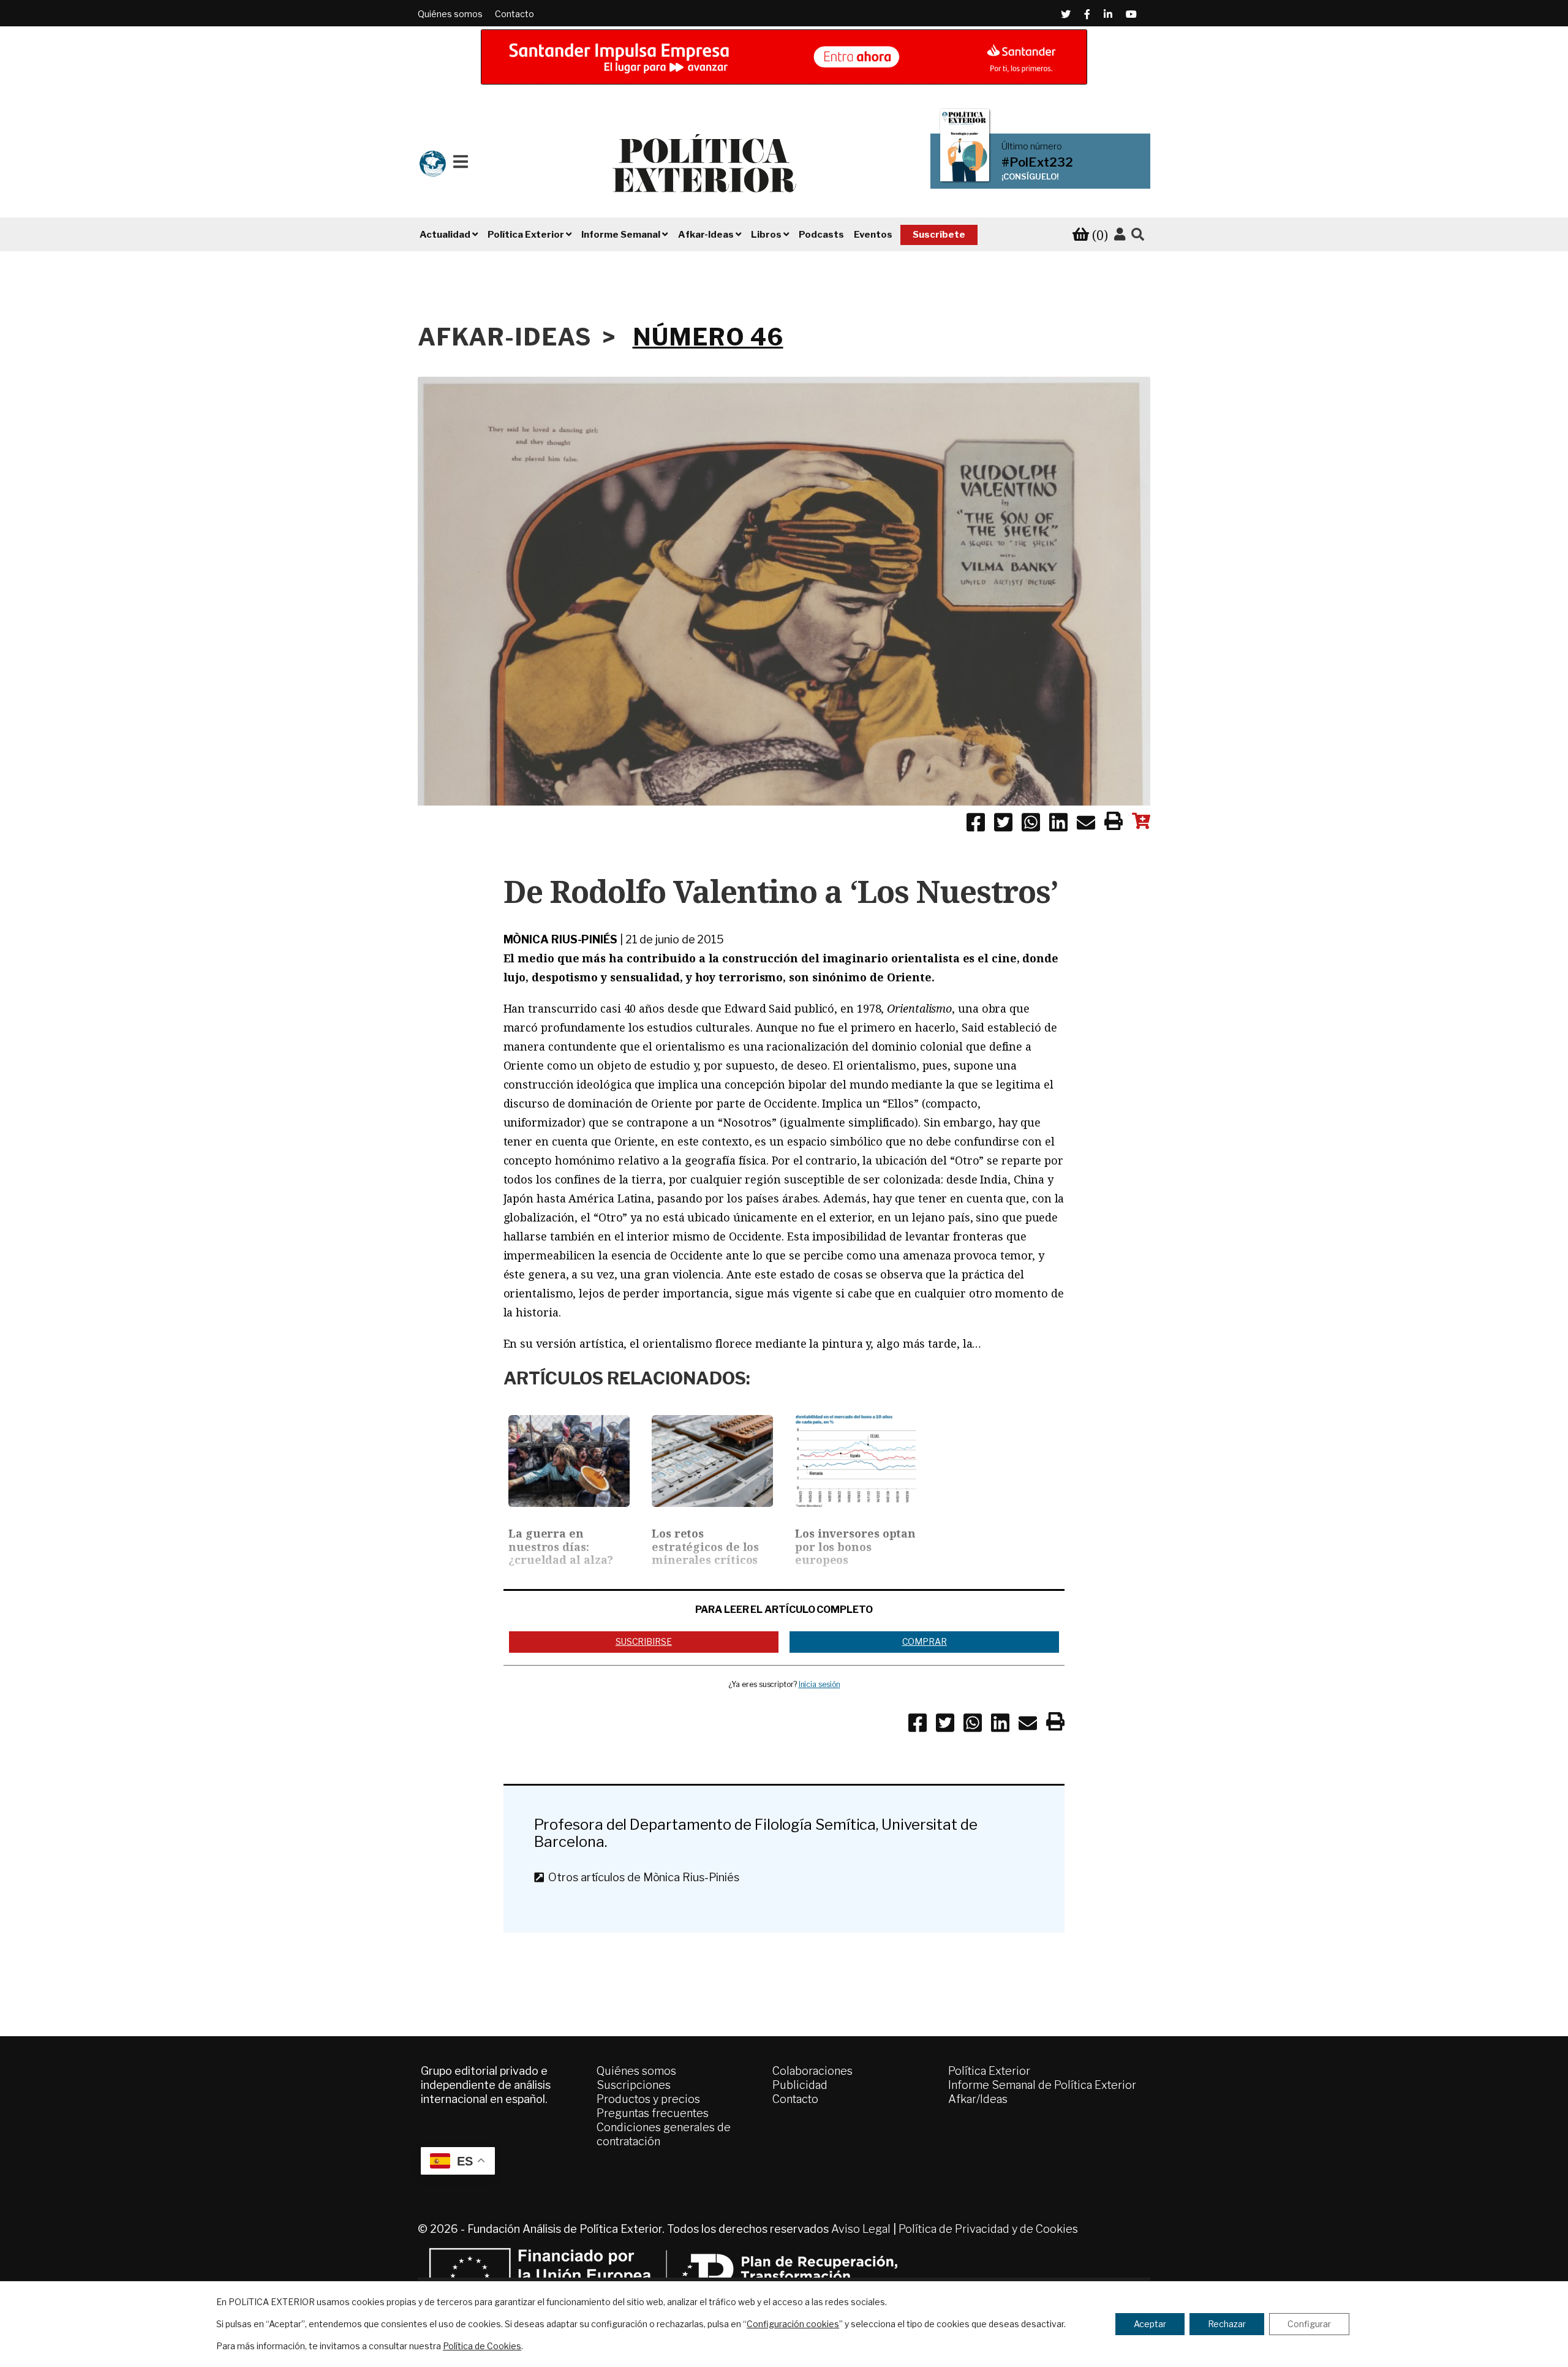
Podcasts (821, 235)
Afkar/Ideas (978, 2099)
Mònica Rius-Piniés (560, 939)
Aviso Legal (861, 2229)
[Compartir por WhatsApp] (1031, 825)
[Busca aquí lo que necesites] (1138, 235)
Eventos (873, 235)
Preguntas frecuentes (653, 2113)
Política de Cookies (482, 2346)
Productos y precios (648, 2099)
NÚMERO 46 (708, 337)
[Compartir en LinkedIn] (1058, 825)
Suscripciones (634, 2085)
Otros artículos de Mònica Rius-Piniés (641, 1877)
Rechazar (1227, 2324)
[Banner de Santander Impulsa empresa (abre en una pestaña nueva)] (784, 57)
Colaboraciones (812, 2071)
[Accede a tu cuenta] (1120, 235)
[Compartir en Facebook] (976, 825)
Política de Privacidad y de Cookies (988, 2229)
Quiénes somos (450, 14)
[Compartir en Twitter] (1003, 825)
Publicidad (800, 2085)
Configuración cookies (793, 2324)
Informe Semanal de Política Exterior (1042, 2085)
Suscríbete (939, 235)
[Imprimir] (1114, 823)
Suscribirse (644, 1641)
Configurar (1309, 2324)
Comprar (925, 1641)
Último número (1032, 146)
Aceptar (1150, 2324)
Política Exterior (989, 2071)
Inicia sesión (820, 1684)
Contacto (514, 14)
